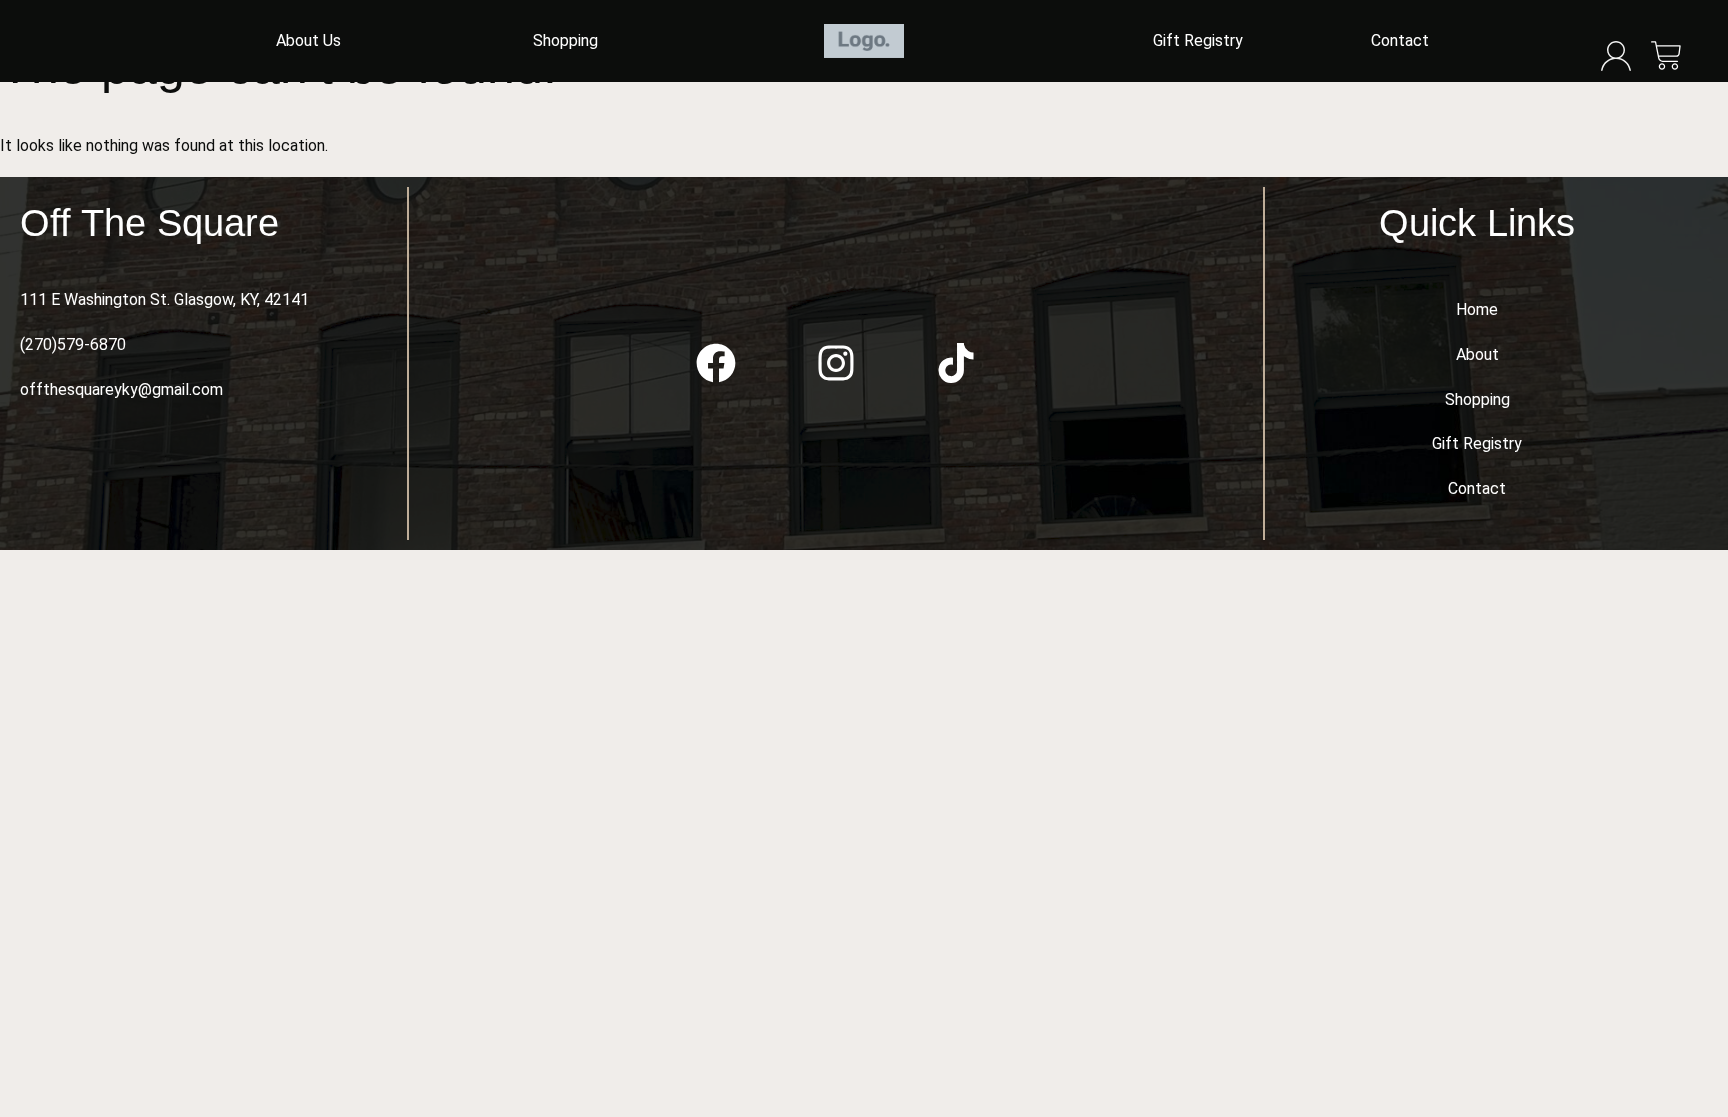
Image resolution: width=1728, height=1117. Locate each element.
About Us (308, 40)
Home (1477, 309)
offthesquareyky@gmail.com (121, 389)
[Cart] (1666, 57)
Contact (1400, 40)
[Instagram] (836, 363)
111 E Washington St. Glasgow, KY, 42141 (164, 299)
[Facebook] (716, 363)
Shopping (565, 40)
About (1477, 354)
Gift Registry (1198, 40)
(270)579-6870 (73, 344)
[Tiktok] (956, 363)
